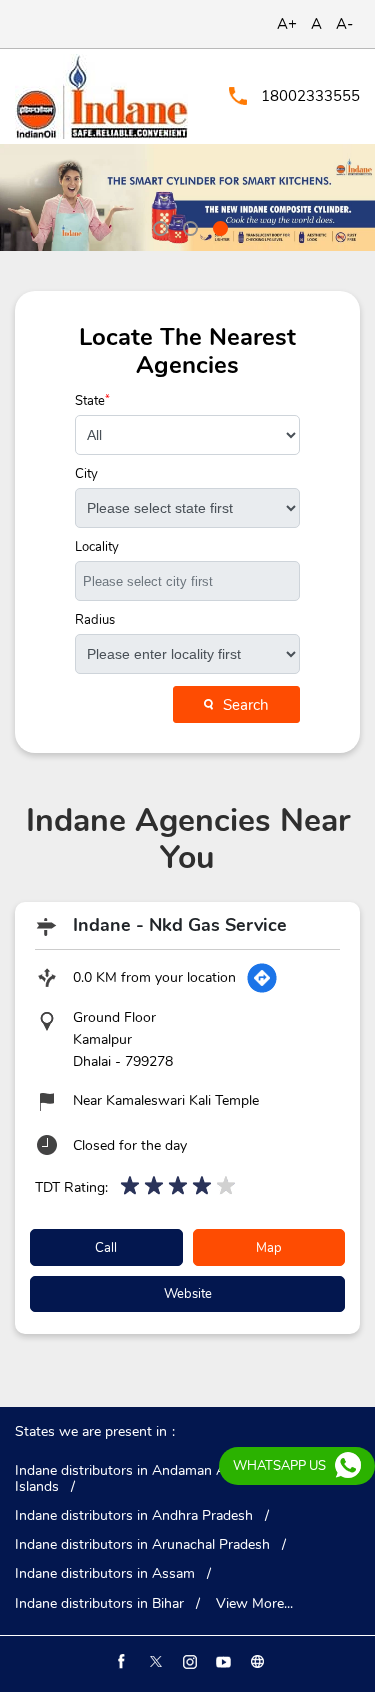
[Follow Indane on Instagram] (188, 1662)
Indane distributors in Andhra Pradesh (134, 1516)
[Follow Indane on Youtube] (222, 1662)
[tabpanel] (187, 197)
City (86, 474)
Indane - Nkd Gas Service (180, 925)
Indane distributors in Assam (105, 1574)
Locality (97, 547)
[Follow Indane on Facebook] (120, 1662)
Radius (95, 620)
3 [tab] (218, 226)
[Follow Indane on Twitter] (154, 1662)
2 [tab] (188, 226)
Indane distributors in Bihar (99, 1604)
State (92, 401)
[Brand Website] (256, 1662)
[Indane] (101, 96)
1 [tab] (158, 226)
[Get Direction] (262, 978)
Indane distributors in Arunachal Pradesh (142, 1545)
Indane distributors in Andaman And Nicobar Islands (154, 1479)
